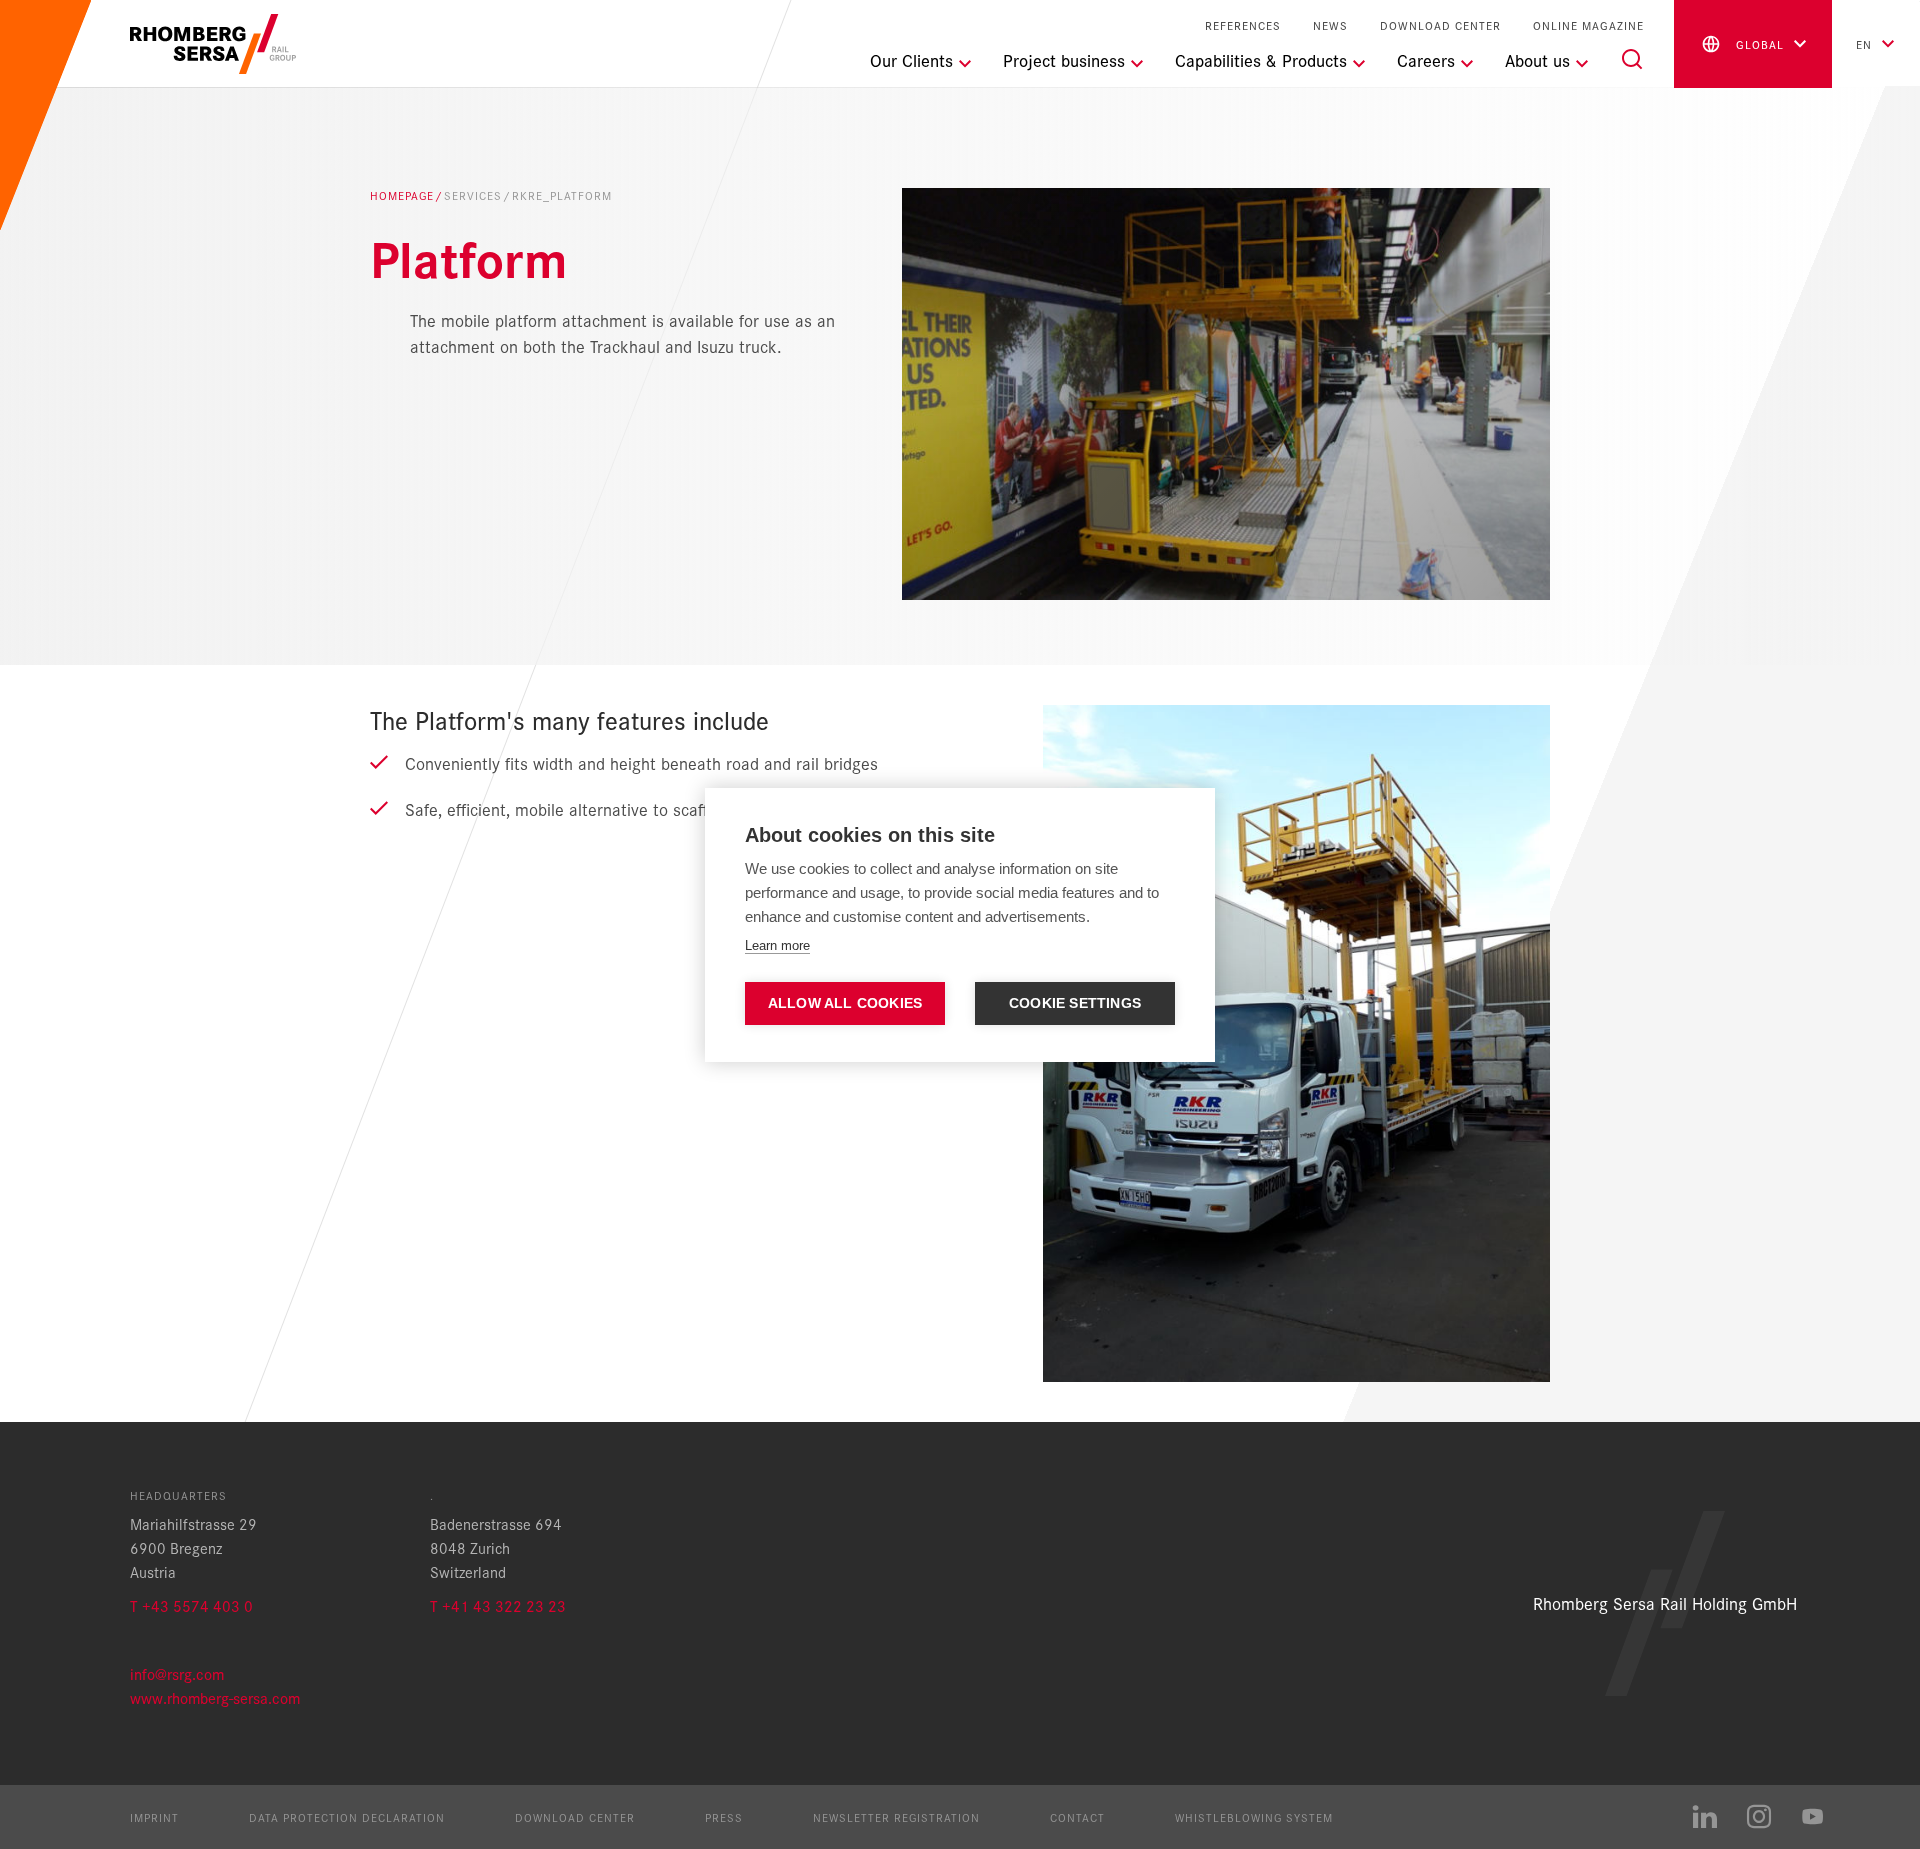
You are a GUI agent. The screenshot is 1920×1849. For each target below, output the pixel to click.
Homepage (402, 195)
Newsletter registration (896, 1817)
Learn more (777, 945)
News (1330, 25)
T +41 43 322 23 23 (498, 1605)
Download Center (1440, 25)
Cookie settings (1075, 1003)
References (1243, 25)
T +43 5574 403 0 (191, 1605)
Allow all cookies (845, 1003)
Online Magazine (1588, 25)
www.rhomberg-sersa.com (215, 1697)
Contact (1077, 1817)
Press (724, 1817)
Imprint (154, 1817)
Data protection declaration (347, 1817)
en (1864, 44)
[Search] (1632, 59)
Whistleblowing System (1254, 1817)
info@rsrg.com (177, 1673)
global (1760, 44)
